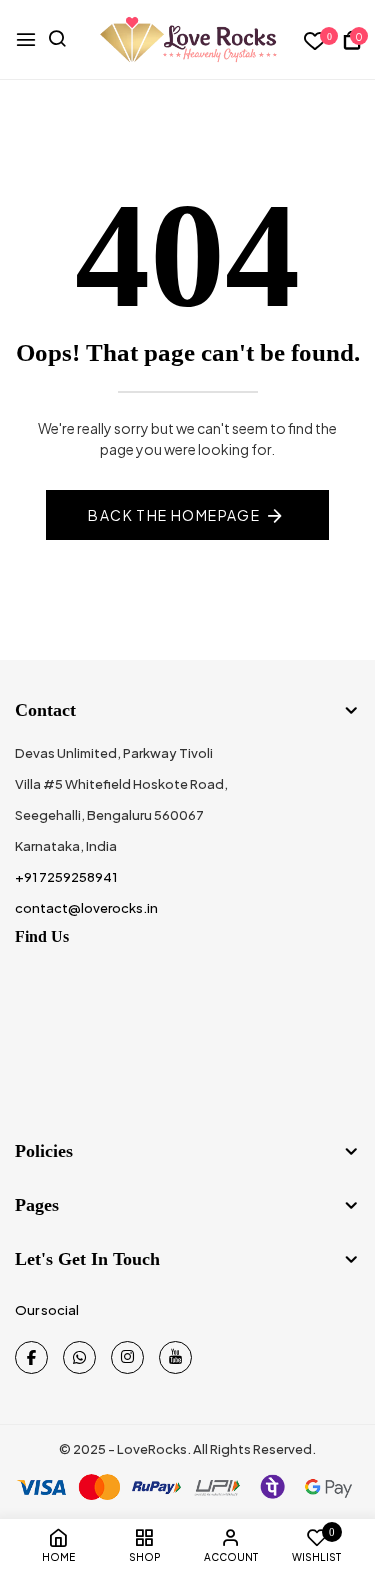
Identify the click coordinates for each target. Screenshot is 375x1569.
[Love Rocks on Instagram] (127, 1357)
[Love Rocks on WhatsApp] (79, 1357)
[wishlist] (315, 41)
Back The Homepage (174, 515)
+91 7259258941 (66, 877)
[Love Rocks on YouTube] (175, 1357)
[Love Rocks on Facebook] (31, 1357)
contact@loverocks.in (86, 908)
